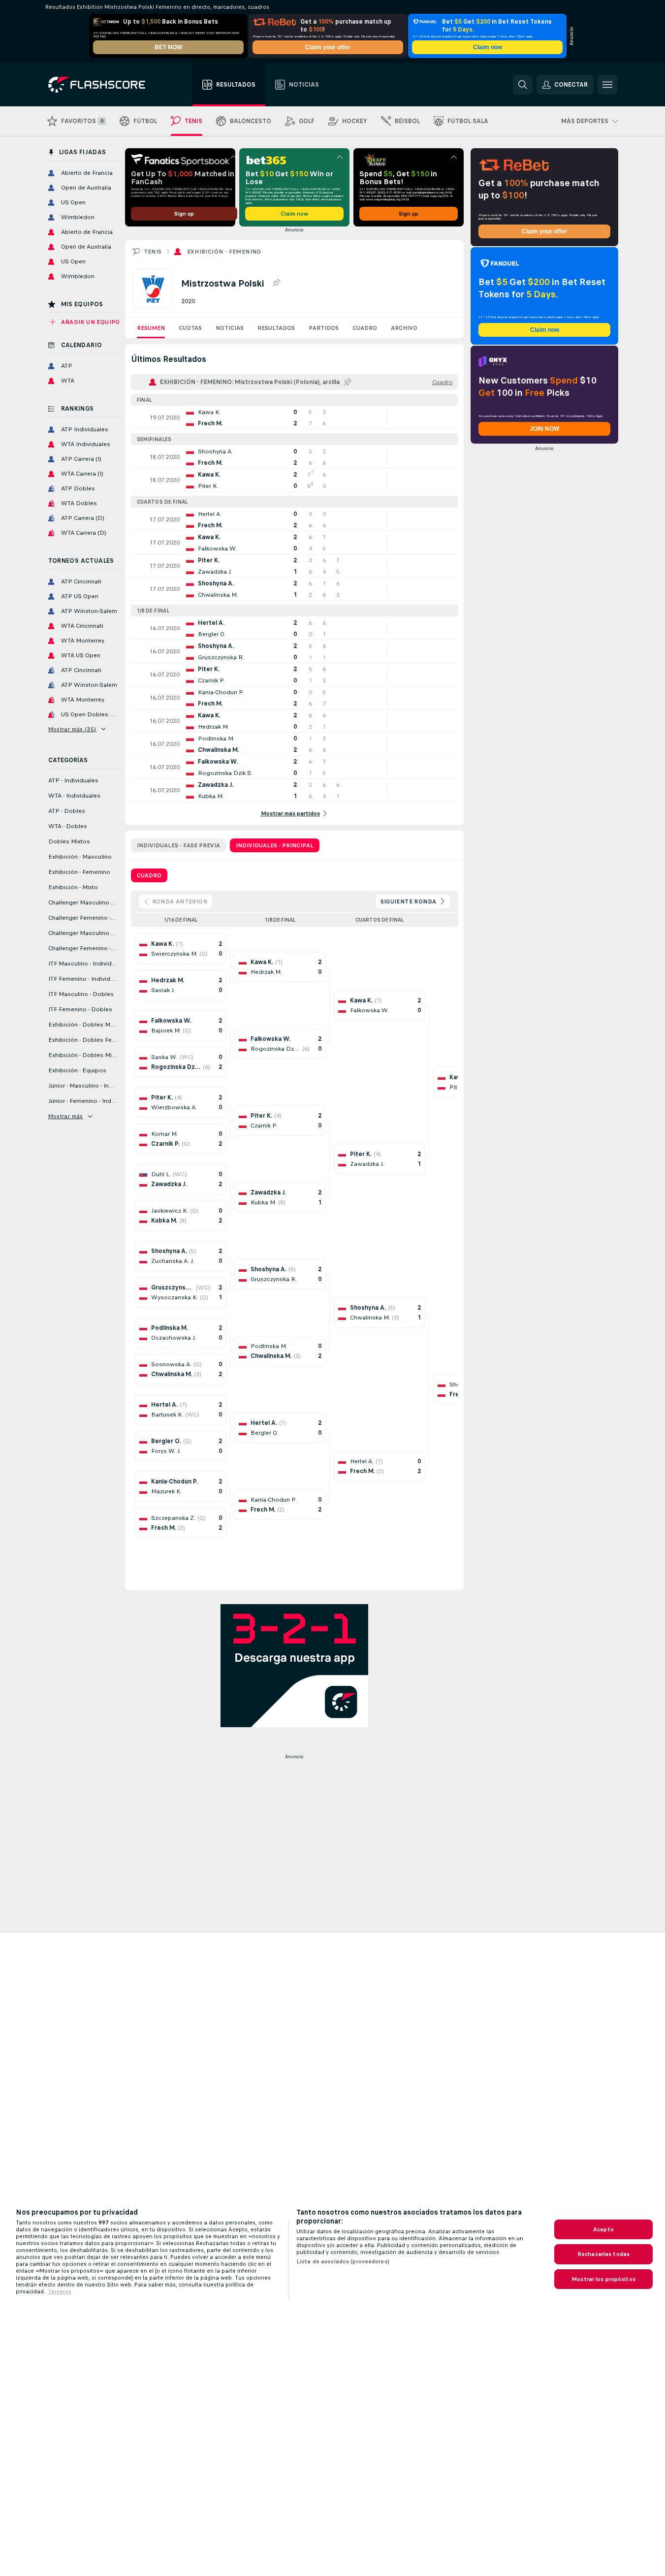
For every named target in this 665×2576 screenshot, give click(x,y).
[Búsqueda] (523, 85)
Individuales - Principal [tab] (275, 845)
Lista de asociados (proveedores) (343, 2261)
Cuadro (365, 328)
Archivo (404, 328)
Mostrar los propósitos (603, 2279)
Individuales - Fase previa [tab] (178, 845)
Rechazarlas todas (603, 2254)
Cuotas (190, 328)
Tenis (153, 252)
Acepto (603, 2229)
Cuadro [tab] (149, 875)
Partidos (324, 328)
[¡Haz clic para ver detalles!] (294, 418)
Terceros (60, 2291)
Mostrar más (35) (72, 729)
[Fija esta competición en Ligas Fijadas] (276, 283)
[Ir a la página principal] (104, 85)
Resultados (276, 328)
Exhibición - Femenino (224, 252)
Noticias (230, 328)
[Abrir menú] (607, 85)
